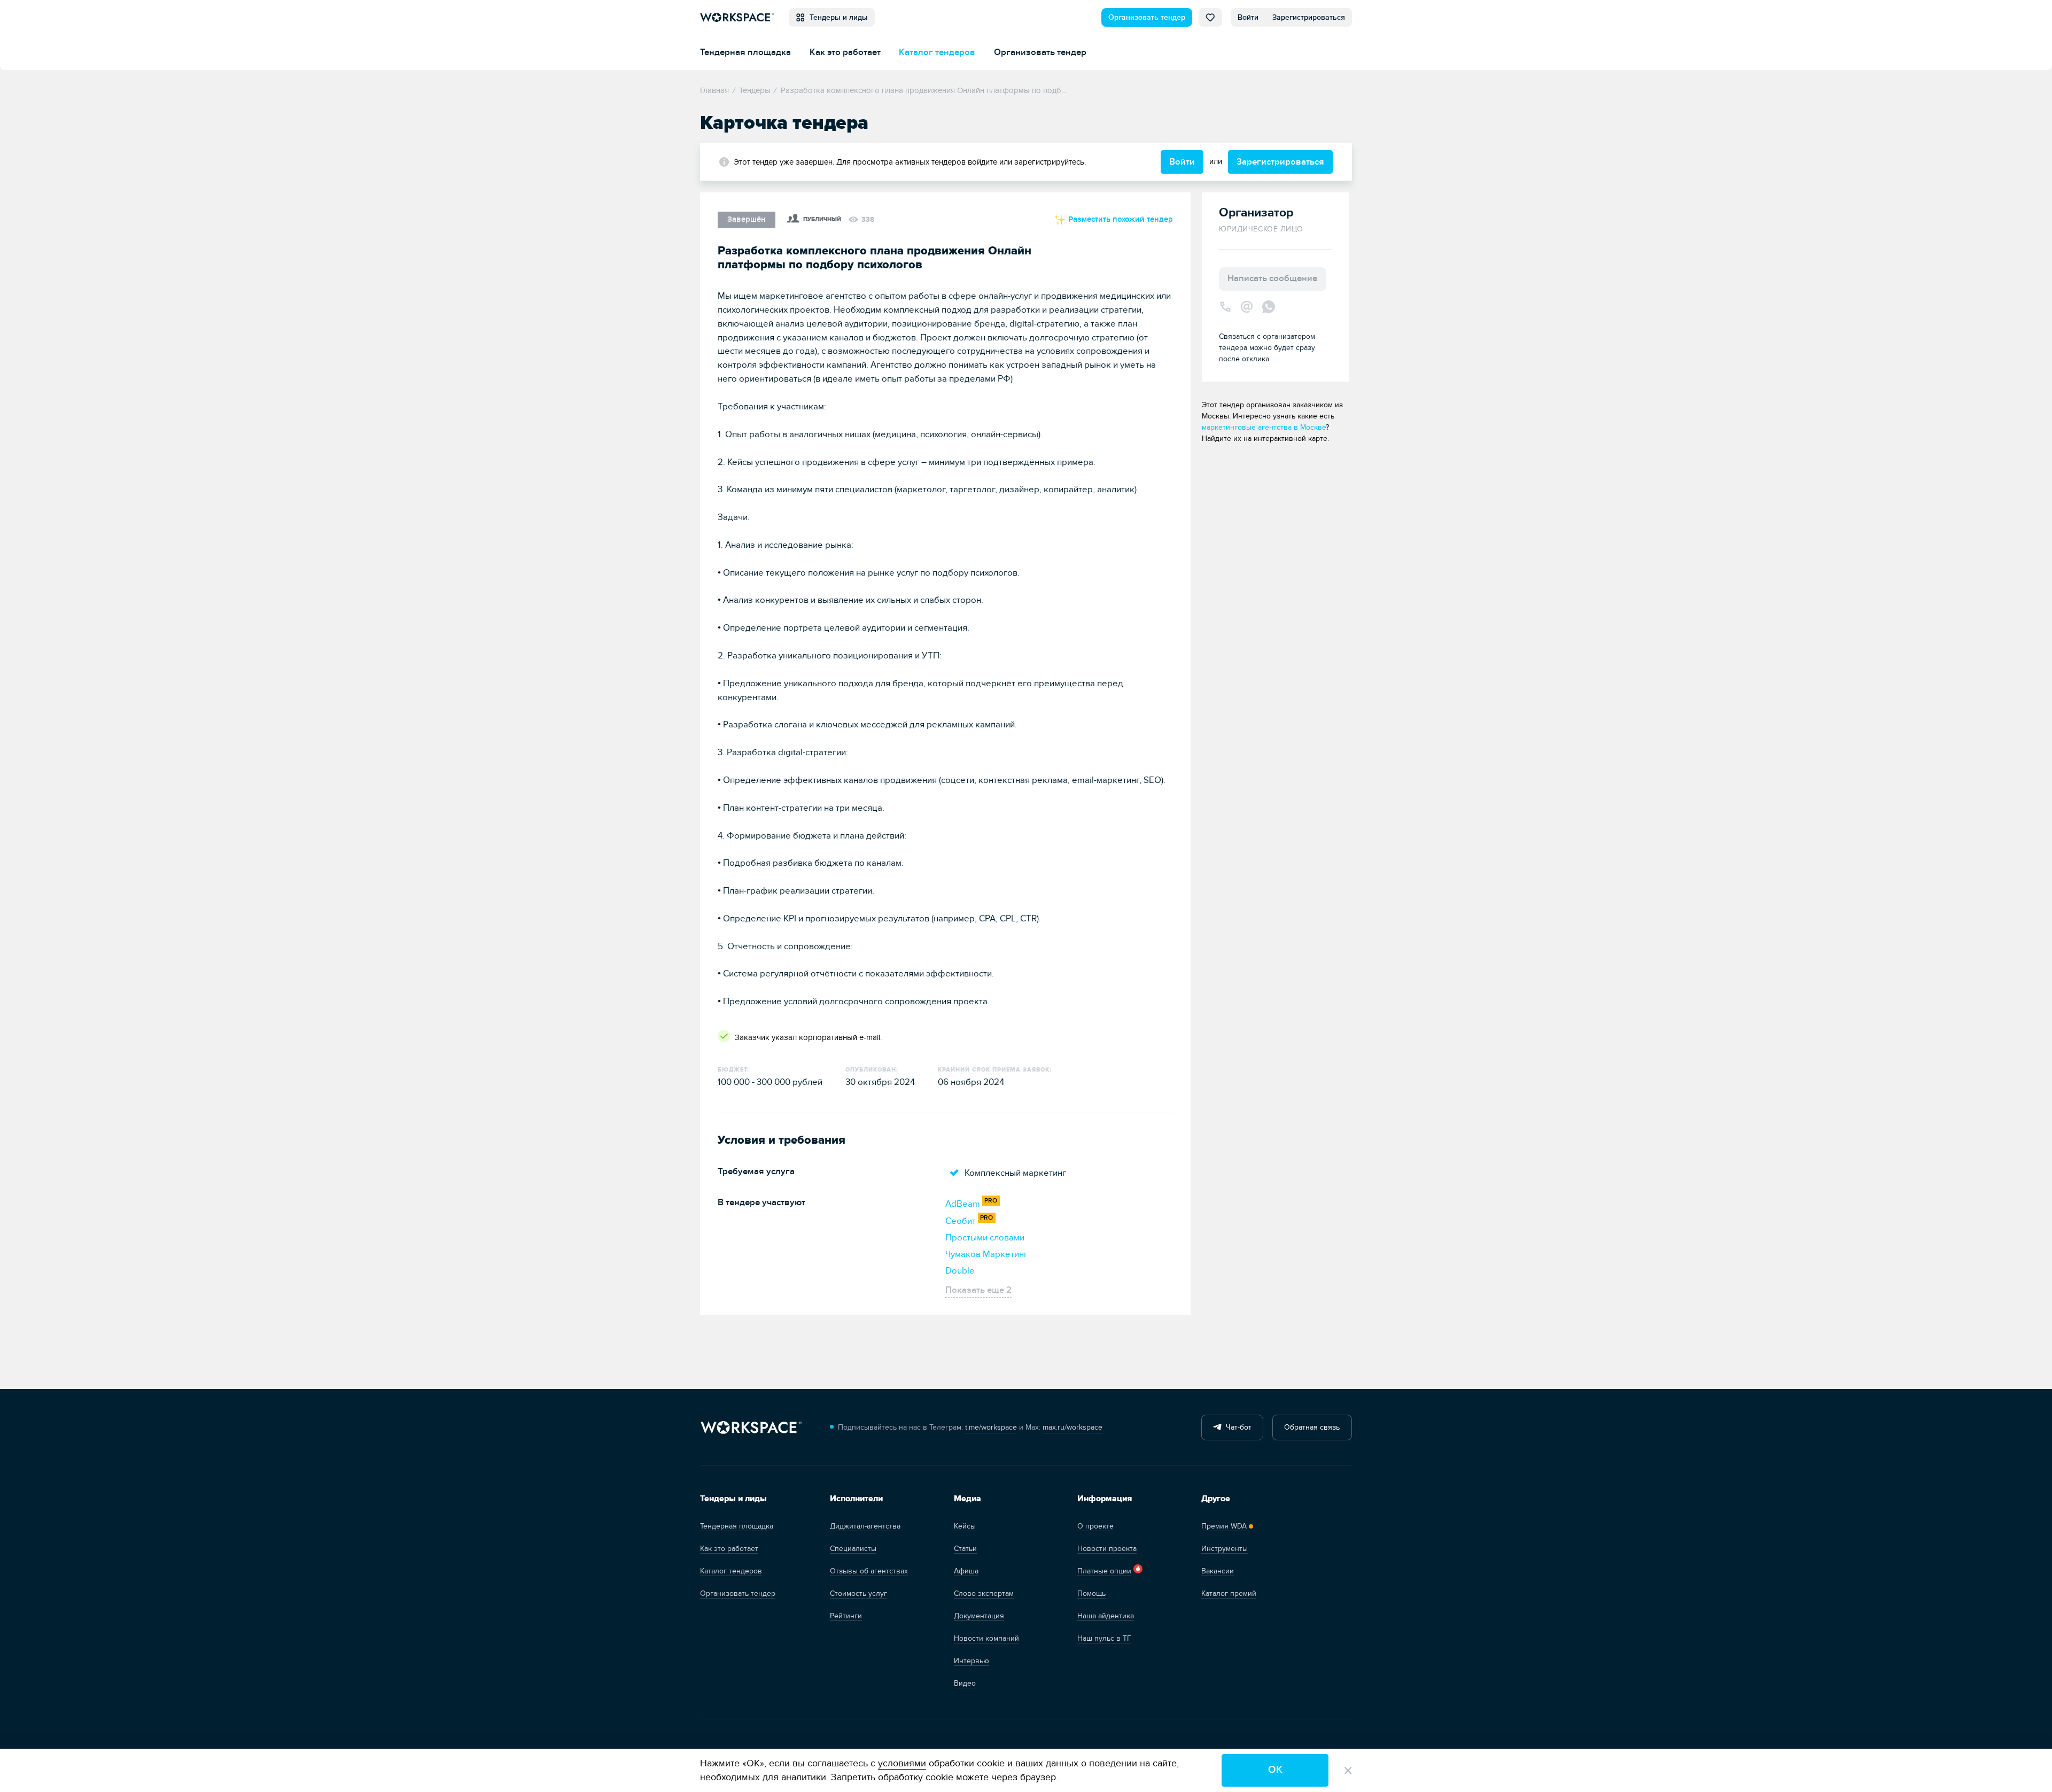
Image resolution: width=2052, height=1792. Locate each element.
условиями (902, 1763)
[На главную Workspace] (751, 1428)
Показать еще (978, 1290)
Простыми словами (985, 1238)
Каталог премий (1229, 1593)
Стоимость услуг (858, 1593)
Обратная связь (1312, 1427)
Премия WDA (1224, 1526)
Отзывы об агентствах (869, 1571)
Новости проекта (1107, 1549)
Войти (1248, 17)
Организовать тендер (1147, 17)
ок (1275, 1770)
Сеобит (961, 1221)
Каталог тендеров (937, 52)
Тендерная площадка (745, 52)
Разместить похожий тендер (1120, 219)
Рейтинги (846, 1616)
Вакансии (1218, 1571)
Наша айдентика (1106, 1616)
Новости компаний (986, 1638)
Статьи (965, 1549)
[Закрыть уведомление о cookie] (1348, 1771)
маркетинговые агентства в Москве (1264, 427)
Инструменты (1225, 1549)
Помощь (1091, 1593)
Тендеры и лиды (837, 17)
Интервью (971, 1661)
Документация (979, 1616)
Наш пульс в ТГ (1104, 1638)
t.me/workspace (991, 1427)
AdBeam (963, 1204)
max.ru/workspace (1072, 1427)
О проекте (1095, 1526)
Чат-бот (1237, 1427)
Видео (965, 1683)
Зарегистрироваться (1309, 17)
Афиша (966, 1571)
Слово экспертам (984, 1593)
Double (960, 1271)
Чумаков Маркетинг (986, 1254)
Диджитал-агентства (865, 1526)
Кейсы (965, 1526)
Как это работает (845, 52)
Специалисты (853, 1549)
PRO (991, 1201)
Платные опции (1104, 1571)
